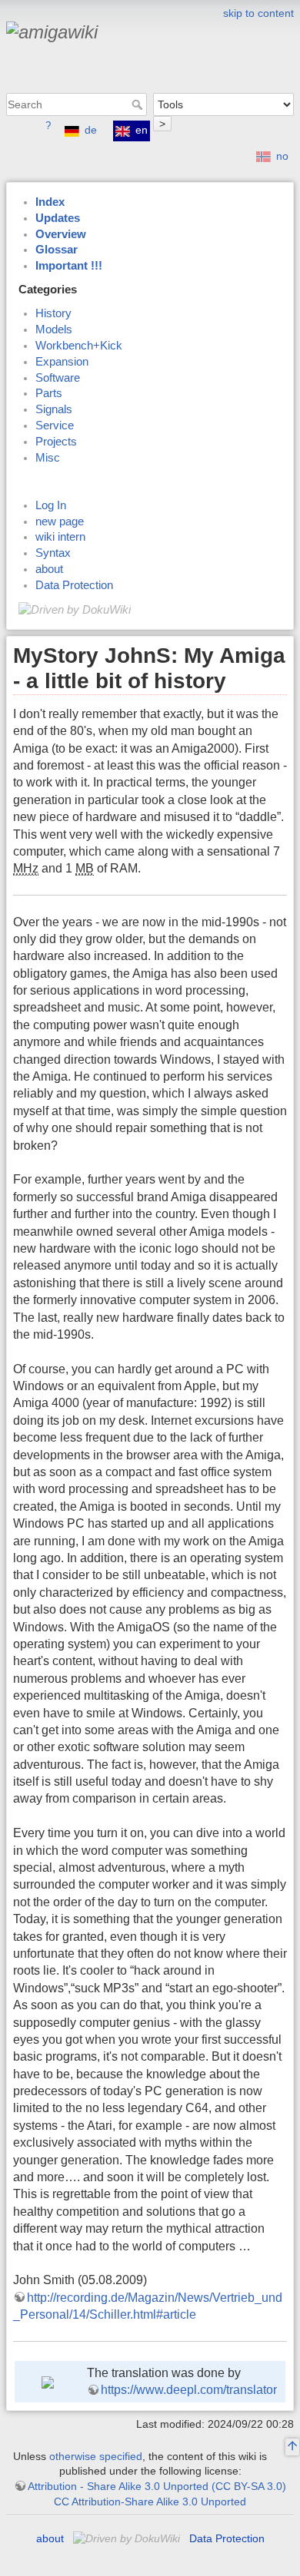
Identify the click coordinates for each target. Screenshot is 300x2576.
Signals (54, 409)
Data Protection (74, 585)
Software (58, 378)
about (49, 569)
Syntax (53, 553)
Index (50, 202)
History (53, 313)
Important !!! (69, 266)
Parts (49, 393)
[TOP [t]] (292, 2448)
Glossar (57, 250)
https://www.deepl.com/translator (189, 2390)
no (282, 156)
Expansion (62, 362)
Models (54, 329)
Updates (58, 218)
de (91, 130)
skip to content (258, 13)
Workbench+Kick (79, 346)
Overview (61, 234)
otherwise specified (96, 2456)
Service (55, 425)
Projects (56, 442)
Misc (48, 458)
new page (60, 521)
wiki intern (60, 537)
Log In (51, 505)
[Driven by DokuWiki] (75, 609)
